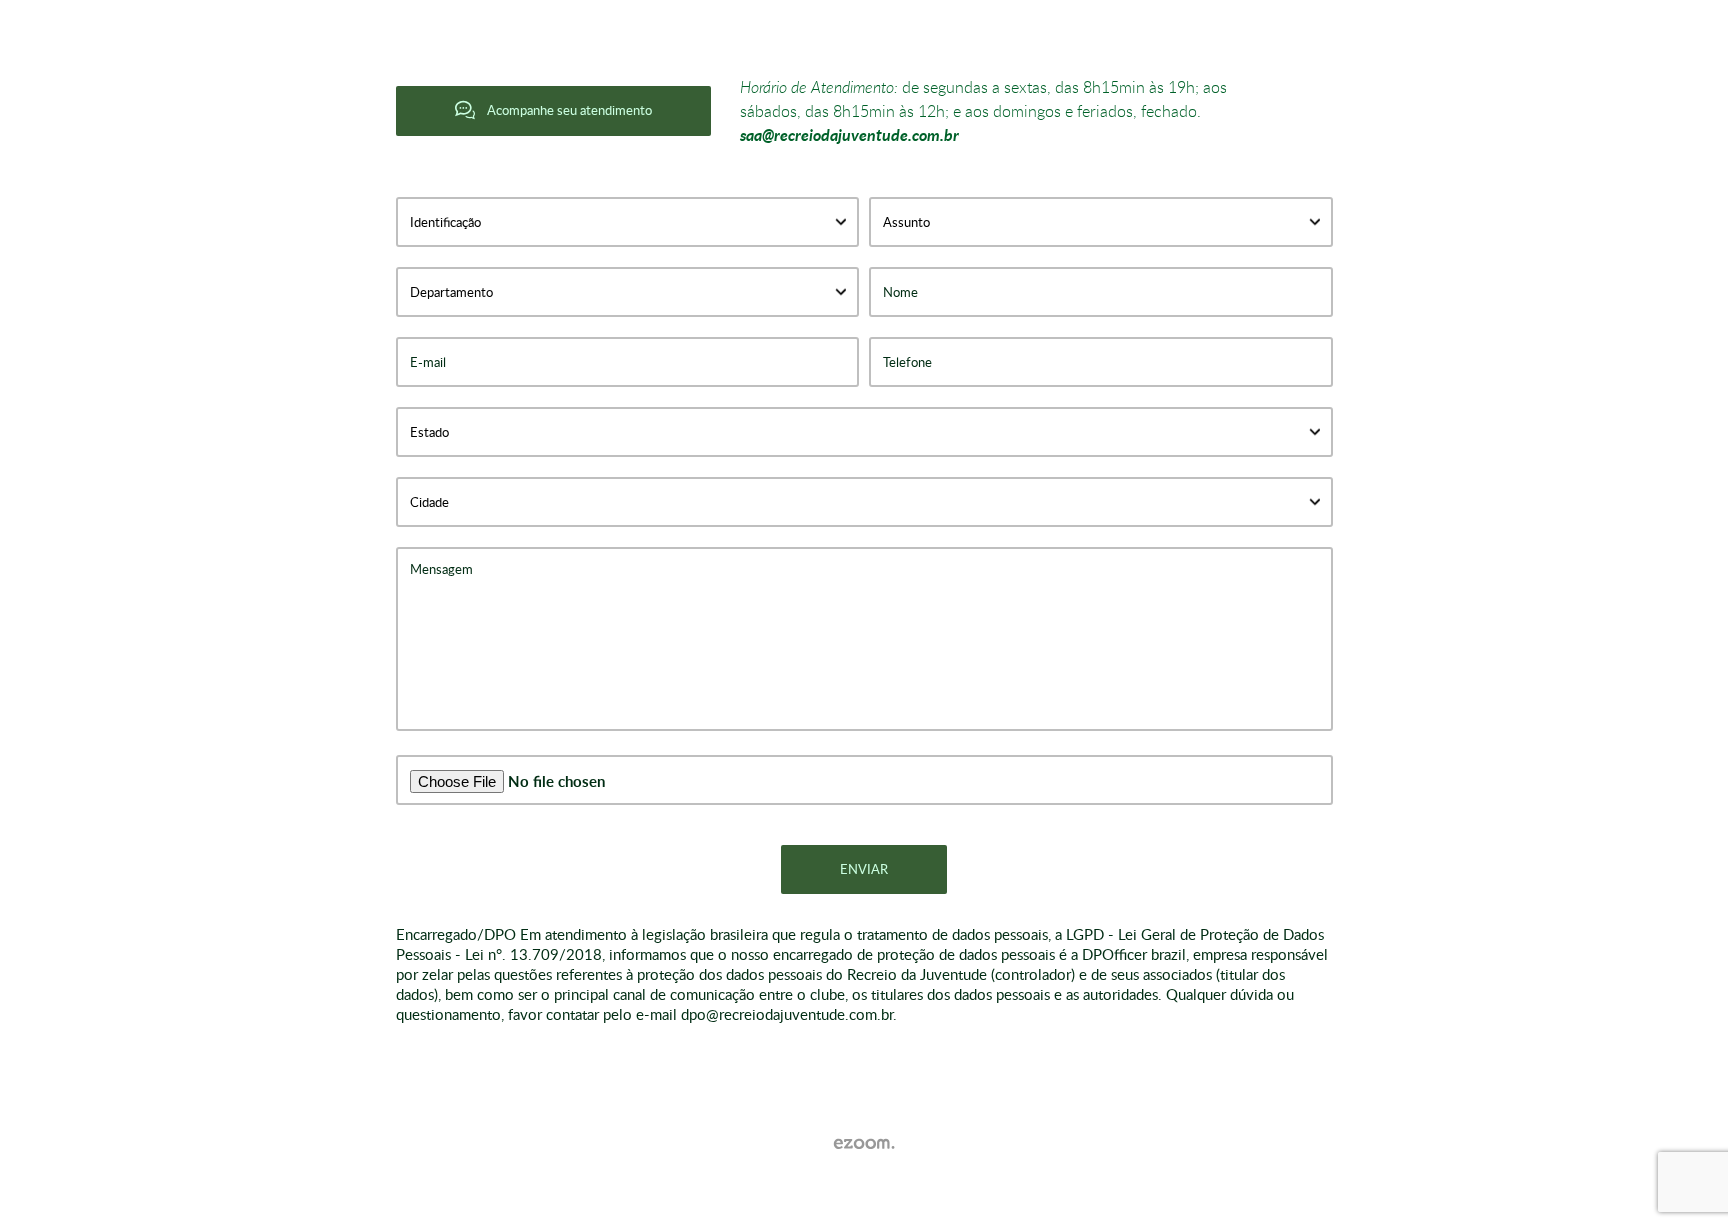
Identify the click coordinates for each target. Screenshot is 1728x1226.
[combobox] (628, 222)
